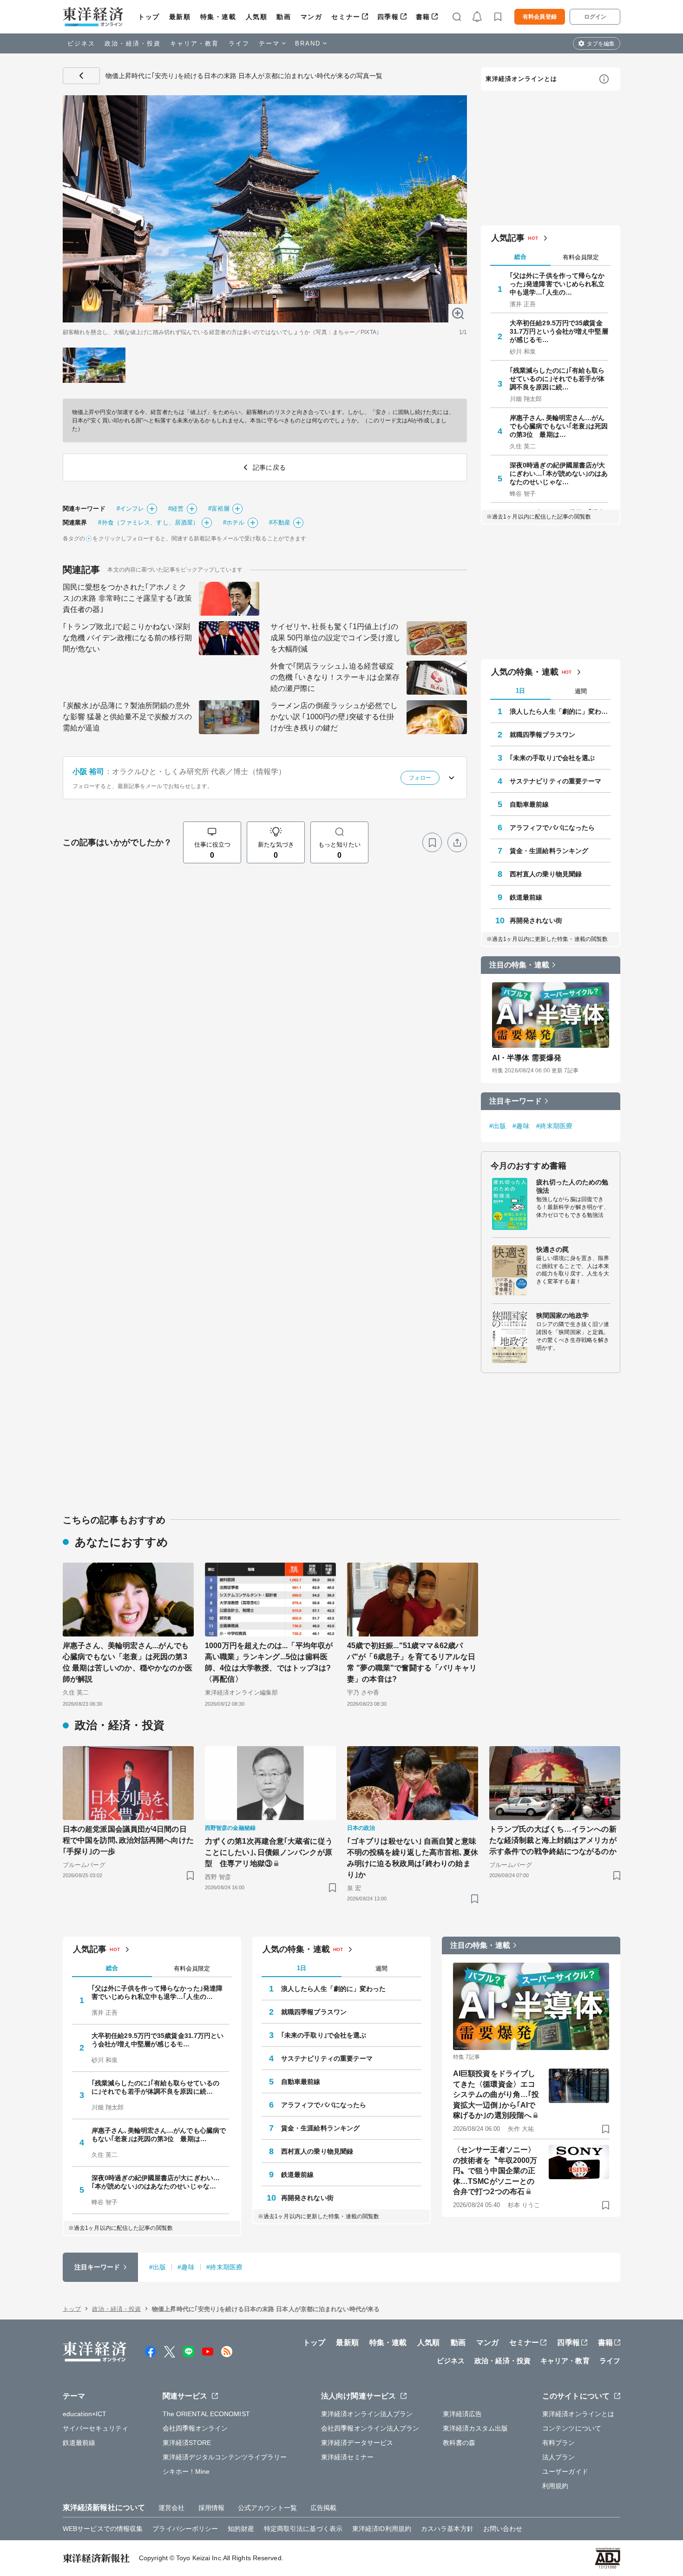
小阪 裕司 (89, 772)
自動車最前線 (529, 804)
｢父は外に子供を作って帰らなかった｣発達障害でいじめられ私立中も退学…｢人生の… (557, 284)
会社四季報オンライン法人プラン (370, 2428)
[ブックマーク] (432, 842)
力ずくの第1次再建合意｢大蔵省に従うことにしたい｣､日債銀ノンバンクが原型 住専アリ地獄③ (269, 1852)
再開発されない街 (536, 920)
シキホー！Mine (186, 2471)
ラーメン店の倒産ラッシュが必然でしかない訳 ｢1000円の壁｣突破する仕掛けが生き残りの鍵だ (334, 717)
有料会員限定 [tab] (581, 257)
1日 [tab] (520, 691)
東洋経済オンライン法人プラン (367, 2414)
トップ (149, 17)
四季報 (388, 17)
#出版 (498, 1126)
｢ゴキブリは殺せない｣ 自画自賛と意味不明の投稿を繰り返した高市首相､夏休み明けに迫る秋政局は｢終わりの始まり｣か (413, 1858)
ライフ (239, 43)
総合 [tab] (520, 257)
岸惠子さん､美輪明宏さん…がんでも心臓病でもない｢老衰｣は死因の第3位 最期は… (559, 426)
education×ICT (85, 2414)
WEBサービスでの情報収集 (103, 2529)
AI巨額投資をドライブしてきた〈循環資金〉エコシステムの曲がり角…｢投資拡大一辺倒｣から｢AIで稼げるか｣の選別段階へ (496, 2094)
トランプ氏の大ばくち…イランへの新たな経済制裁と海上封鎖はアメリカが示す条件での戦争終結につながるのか (553, 1840)
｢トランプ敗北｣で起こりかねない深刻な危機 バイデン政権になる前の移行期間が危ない (127, 638)
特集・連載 (218, 17)
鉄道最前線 (526, 897)
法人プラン (559, 2457)
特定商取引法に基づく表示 (303, 2529)
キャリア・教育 (195, 43)
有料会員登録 (540, 17)
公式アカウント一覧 (267, 2508)
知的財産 (241, 2529)
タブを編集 (601, 44)
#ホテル (234, 522)
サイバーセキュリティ (95, 2428)
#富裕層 (219, 509)
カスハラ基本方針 (447, 2529)
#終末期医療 (555, 1126)
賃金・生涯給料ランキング (549, 851)
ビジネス (81, 43)
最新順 (180, 17)
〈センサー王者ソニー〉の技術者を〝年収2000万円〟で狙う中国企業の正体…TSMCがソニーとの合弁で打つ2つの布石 (495, 2171)
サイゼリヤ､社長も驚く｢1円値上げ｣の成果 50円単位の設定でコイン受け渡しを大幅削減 (335, 638)
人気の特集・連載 (525, 672)
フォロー (420, 778)
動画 (284, 17)
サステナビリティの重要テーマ (555, 781)
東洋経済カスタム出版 (476, 2428)
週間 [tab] (581, 691)
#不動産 (280, 522)
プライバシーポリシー (185, 2529)
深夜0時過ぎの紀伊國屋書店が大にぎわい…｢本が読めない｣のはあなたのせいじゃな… (559, 473)
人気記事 (508, 238)
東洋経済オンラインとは (521, 79)
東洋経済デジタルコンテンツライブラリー (225, 2457)
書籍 (423, 17)
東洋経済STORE (187, 2443)
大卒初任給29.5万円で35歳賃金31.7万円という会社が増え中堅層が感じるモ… (559, 331)
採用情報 (211, 2508)
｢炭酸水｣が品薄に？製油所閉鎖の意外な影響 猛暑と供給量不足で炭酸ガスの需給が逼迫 (127, 717)
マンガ (312, 17)
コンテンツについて (572, 2428)
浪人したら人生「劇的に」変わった (560, 711)
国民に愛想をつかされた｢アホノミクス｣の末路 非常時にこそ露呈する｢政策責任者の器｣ (127, 598)
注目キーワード (516, 1101)
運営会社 (171, 2508)
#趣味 (521, 1126)
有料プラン (559, 2443)
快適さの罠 (553, 1249)
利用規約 (555, 2486)
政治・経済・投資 (133, 43)
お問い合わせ (503, 2529)
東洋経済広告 (463, 2414)
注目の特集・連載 (519, 965)
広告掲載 (323, 2508)
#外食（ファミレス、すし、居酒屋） (148, 522)
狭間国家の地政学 (562, 1315)
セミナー (346, 17)
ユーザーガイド (565, 2471)
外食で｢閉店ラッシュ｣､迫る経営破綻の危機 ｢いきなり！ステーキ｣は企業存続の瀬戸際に (335, 677)
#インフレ (131, 509)
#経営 (176, 509)
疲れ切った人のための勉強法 (572, 1186)
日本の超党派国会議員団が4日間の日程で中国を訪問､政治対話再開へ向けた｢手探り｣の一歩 (128, 1840)
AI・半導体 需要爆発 (527, 1058)
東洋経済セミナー (347, 2457)
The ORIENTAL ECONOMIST (206, 2414)
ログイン (595, 17)
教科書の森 (459, 2443)
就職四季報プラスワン (542, 735)
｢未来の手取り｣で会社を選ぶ (552, 758)
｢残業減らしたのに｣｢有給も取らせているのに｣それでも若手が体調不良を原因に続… (557, 379)
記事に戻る (81, 76)
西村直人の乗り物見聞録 (546, 874)
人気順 (257, 17)
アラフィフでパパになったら (552, 828)
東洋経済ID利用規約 (382, 2529)
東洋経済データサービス (357, 2443)
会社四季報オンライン (195, 2428)
